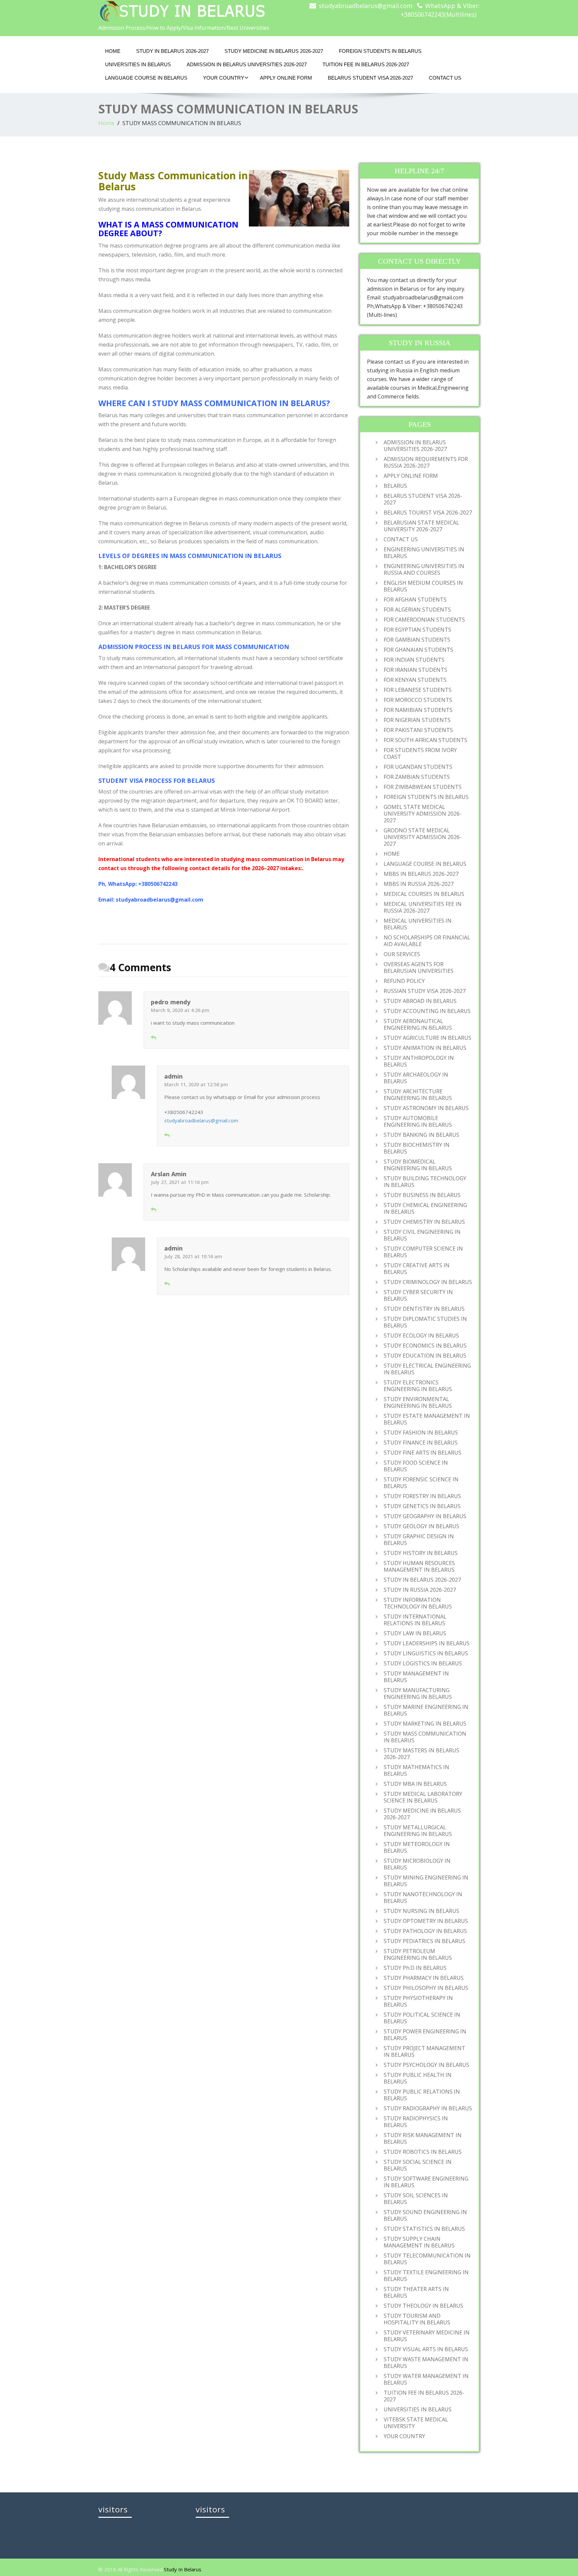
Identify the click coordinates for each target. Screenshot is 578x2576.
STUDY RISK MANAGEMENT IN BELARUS (423, 2138)
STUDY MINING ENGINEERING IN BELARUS (426, 1881)
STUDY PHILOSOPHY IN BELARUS (426, 1988)
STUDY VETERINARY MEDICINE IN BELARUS (427, 2336)
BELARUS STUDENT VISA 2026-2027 (370, 78)
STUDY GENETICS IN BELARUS (422, 1506)
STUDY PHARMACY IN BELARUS (424, 1978)
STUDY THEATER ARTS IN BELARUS (416, 2292)
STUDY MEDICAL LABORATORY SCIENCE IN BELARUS (423, 1797)
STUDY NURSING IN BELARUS (421, 1911)
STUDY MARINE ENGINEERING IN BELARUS (426, 1710)
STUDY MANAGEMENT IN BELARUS (416, 1677)
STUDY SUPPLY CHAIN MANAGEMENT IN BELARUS (419, 2242)
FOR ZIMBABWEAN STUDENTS (423, 787)
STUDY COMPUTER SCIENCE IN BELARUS (423, 1252)
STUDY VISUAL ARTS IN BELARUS (426, 2349)
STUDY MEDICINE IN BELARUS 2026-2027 (274, 51)
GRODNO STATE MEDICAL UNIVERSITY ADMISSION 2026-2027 (423, 837)
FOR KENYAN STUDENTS (415, 680)
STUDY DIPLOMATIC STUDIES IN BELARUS (425, 1322)
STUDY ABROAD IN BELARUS (420, 1001)
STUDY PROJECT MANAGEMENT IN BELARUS (424, 2051)
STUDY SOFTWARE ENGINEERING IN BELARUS (426, 2182)
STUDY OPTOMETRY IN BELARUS (426, 1921)
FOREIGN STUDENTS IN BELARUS (380, 51)
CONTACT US (445, 78)
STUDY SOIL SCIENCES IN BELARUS (416, 2199)
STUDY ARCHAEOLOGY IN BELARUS (416, 1078)
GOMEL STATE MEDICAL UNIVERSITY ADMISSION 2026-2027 (423, 814)
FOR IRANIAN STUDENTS (415, 670)
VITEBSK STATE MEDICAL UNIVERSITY (416, 2423)
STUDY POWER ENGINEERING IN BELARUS (425, 2035)
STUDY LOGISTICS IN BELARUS (423, 1663)
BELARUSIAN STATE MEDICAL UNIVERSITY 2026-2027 (421, 526)
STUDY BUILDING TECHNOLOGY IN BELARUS (425, 1182)
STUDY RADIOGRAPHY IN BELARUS (428, 2108)
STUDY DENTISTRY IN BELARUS (424, 1309)
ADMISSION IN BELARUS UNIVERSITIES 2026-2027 (247, 64)
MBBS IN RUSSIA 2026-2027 (419, 884)
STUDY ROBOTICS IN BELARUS (423, 2152)
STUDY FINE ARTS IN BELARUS (422, 1453)
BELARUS (395, 486)
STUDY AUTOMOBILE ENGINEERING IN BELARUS (418, 1121)
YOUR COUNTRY (224, 78)
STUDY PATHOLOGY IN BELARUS (425, 1931)
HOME (113, 51)
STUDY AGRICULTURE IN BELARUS (427, 1038)
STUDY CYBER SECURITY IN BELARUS (418, 1295)
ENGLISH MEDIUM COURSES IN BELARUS (423, 586)
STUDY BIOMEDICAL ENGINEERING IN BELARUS (418, 1165)
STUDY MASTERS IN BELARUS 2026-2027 (421, 1754)
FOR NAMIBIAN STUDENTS (418, 710)
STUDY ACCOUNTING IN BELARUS (427, 1011)
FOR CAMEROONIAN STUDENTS (424, 620)
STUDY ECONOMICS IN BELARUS (425, 1346)
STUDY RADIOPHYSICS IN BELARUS (416, 2122)
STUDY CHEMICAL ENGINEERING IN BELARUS (425, 1208)
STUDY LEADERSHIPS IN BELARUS (427, 1643)
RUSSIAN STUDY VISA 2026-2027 (425, 991)
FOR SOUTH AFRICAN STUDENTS (425, 740)
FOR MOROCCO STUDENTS (418, 700)
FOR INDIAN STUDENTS (414, 660)
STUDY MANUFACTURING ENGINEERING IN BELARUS (418, 1693)
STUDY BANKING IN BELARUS (421, 1135)
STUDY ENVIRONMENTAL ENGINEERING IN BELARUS (418, 1402)
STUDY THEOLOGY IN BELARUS (423, 2306)
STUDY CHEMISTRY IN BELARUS (424, 1222)
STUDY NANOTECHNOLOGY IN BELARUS (423, 1898)
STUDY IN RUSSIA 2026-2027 (420, 1590)
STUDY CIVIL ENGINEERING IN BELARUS (422, 1235)
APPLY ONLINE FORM (286, 78)
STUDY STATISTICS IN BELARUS (424, 2229)
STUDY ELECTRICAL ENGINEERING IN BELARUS (427, 1369)
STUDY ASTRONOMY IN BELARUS (426, 1108)
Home (106, 123)
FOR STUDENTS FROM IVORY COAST (420, 753)
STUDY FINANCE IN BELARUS (421, 1443)
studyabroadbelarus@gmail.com (366, 6)
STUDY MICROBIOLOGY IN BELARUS (417, 1864)
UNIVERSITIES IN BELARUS (138, 64)
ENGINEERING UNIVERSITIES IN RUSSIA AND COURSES (424, 569)
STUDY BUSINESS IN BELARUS (422, 1195)
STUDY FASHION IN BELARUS (421, 1433)
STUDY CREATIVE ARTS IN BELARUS (417, 1269)
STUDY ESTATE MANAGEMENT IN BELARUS (427, 1419)
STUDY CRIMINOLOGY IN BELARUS (428, 1282)
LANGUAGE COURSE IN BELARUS (146, 78)
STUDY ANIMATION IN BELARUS (425, 1048)
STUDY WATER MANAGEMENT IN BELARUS (426, 2379)
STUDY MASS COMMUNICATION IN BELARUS (425, 1737)
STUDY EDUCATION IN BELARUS (425, 1356)
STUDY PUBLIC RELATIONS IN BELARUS (422, 2095)
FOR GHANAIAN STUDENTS (418, 650)
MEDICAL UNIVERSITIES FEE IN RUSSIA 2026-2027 (423, 907)
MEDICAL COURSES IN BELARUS (424, 894)
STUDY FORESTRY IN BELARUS (422, 1496)
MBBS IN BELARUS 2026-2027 (421, 874)
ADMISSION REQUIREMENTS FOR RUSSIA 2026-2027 (426, 462)
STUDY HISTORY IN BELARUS (421, 1553)
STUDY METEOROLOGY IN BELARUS (417, 1847)
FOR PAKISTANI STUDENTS (418, 730)
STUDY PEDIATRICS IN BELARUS (424, 1941)
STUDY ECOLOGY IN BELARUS (421, 1336)
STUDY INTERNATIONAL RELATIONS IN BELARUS (415, 1620)
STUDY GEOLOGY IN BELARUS (421, 1526)
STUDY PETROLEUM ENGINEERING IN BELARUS (418, 1954)
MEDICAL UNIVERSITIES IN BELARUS (418, 924)
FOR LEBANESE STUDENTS (418, 690)
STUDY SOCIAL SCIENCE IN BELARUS (418, 2165)
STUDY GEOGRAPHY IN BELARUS (425, 1516)
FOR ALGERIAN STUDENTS (417, 610)
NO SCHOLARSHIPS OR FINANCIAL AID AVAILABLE (427, 941)
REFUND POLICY (404, 981)
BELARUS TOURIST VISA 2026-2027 (428, 513)
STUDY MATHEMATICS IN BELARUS (416, 1770)
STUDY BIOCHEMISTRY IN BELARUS (417, 1148)
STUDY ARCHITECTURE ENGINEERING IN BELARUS (418, 1095)
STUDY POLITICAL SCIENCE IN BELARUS (422, 2018)
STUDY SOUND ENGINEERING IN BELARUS (425, 2215)
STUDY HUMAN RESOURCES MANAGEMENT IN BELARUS (419, 1566)
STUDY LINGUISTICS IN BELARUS (426, 1653)
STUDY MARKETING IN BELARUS (425, 1724)
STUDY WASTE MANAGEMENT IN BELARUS (426, 2363)
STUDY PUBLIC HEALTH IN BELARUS (418, 2078)
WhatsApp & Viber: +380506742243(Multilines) (440, 10)
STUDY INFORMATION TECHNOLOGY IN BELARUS (418, 1603)
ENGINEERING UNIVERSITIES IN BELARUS (424, 553)
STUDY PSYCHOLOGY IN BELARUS (426, 2065)
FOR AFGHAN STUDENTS (415, 600)
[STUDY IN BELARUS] (191, 11)
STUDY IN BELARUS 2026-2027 (172, 51)
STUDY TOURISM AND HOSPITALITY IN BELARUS (417, 2319)
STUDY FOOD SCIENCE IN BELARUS (416, 1466)
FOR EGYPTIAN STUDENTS (417, 630)
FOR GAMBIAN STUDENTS (417, 640)
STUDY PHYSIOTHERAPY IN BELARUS (418, 2001)
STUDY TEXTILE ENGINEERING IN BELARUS (426, 2276)
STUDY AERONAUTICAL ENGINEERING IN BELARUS (418, 1024)
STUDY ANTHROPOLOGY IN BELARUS (419, 1061)
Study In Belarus (183, 2569)
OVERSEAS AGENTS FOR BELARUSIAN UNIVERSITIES (419, 968)
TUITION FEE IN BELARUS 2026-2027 (366, 64)
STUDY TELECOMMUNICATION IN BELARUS (427, 2259)
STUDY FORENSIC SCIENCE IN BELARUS (421, 1483)
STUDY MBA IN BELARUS (415, 1784)
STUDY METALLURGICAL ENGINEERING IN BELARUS (418, 1831)
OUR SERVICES (402, 954)
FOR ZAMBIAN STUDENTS (417, 777)
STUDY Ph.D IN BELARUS (415, 1968)
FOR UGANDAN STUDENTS (418, 767)
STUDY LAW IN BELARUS (415, 1633)
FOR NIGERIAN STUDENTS (417, 720)
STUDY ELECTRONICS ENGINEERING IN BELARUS (418, 1386)
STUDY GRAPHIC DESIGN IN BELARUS (419, 1540)
